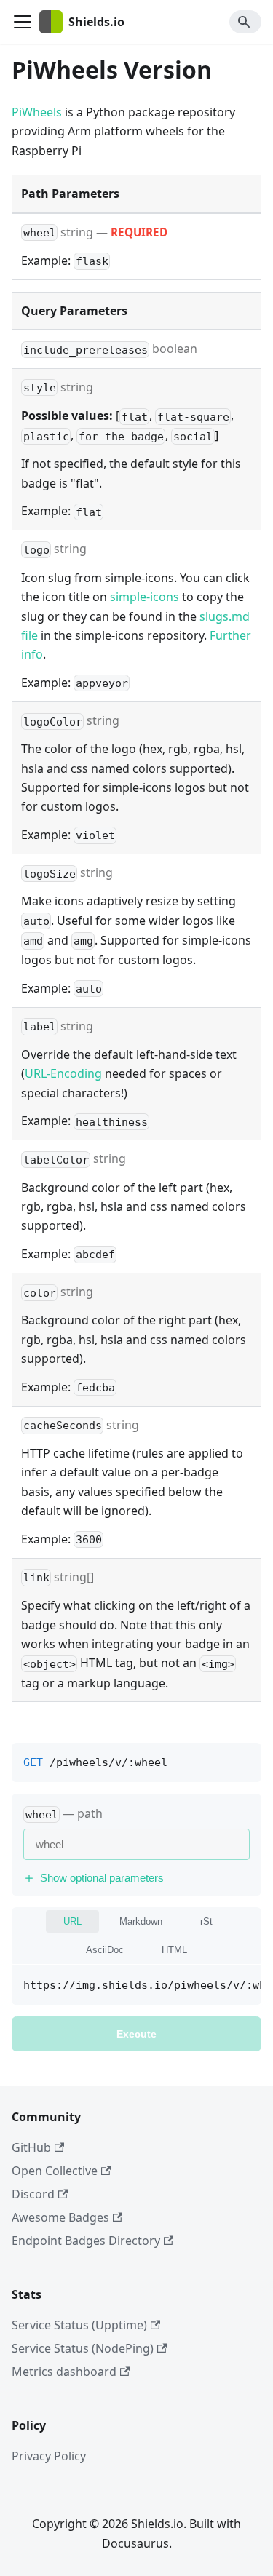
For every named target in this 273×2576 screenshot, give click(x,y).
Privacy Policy (49, 2456)
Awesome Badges (60, 2217)
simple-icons (145, 597)
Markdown (141, 1921)
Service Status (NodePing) (83, 2348)
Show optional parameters (102, 1878)
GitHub (31, 2147)
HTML (174, 1950)
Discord (33, 2194)
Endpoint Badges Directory (86, 2241)
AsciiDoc (105, 1950)
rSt (206, 1921)
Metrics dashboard (64, 2372)
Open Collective (55, 2171)
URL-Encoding (63, 1073)
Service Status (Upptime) (79, 2325)
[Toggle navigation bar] (23, 22)
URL (72, 1921)
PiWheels (37, 112)
